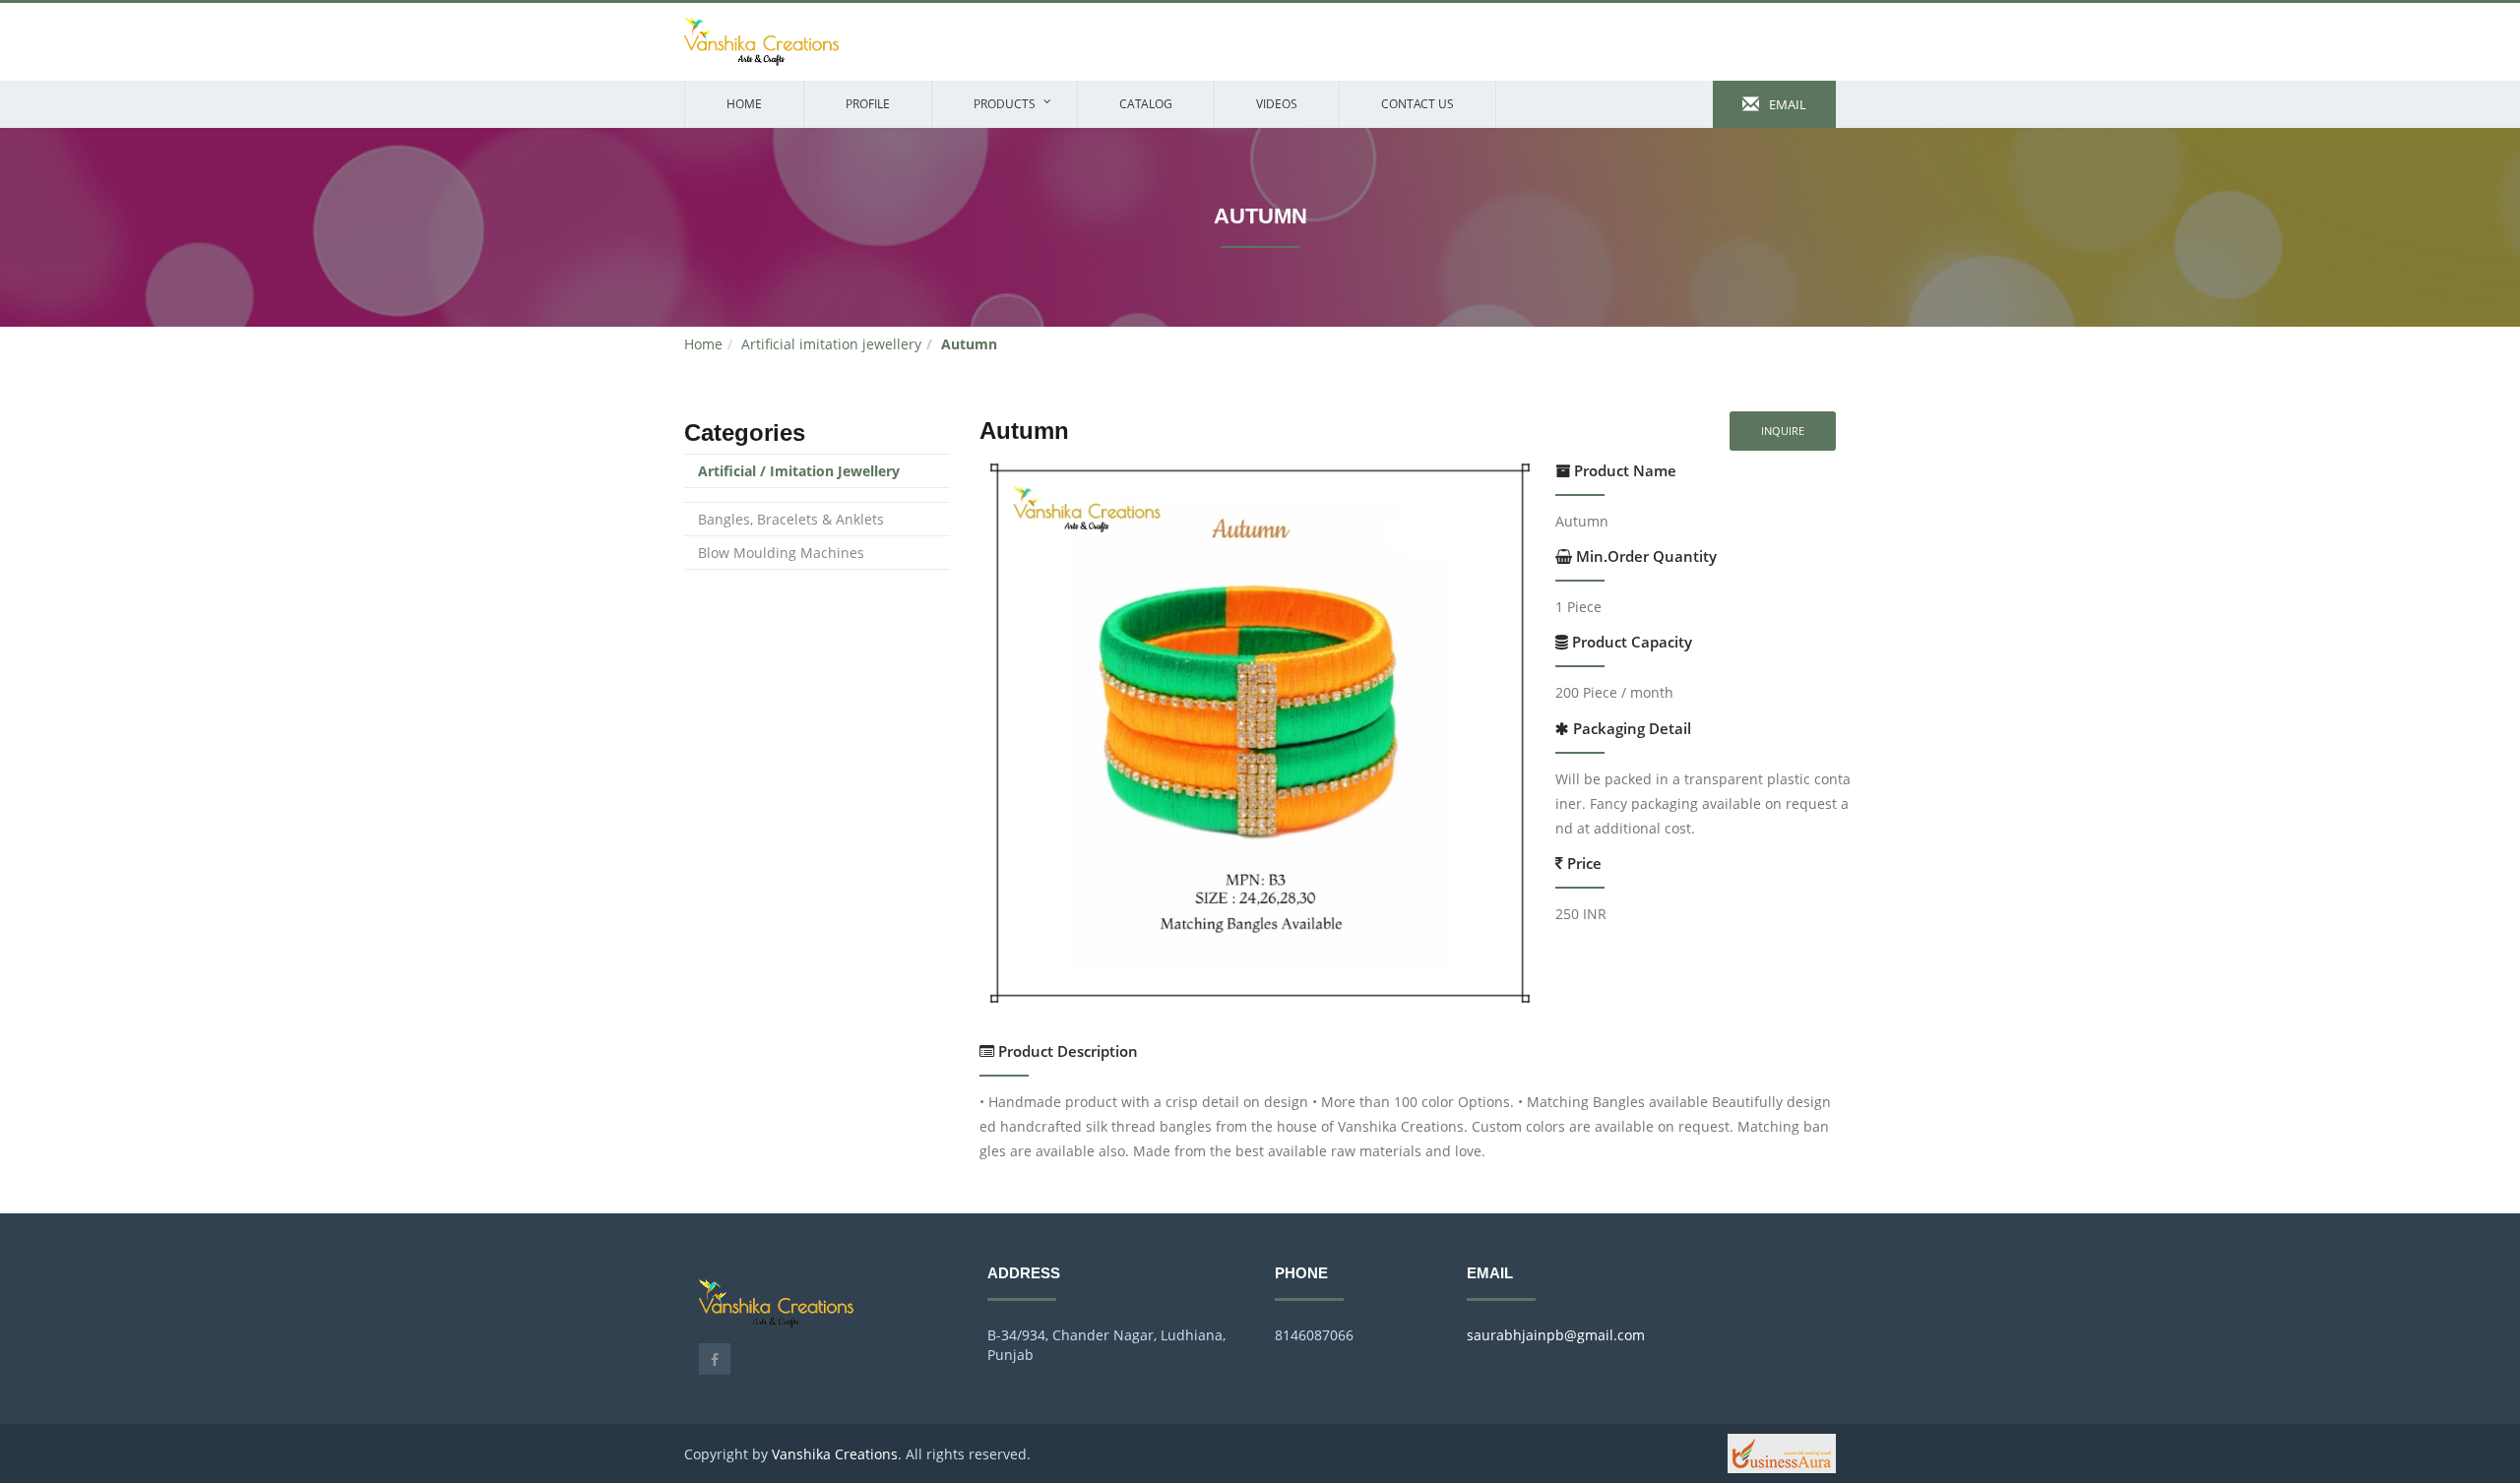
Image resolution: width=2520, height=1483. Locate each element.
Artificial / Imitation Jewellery (799, 471)
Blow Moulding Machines (781, 553)
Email (1783, 104)
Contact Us (1417, 104)
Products (1005, 104)
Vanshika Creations (835, 1454)
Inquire (1783, 431)
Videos (1277, 104)
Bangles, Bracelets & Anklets (791, 519)
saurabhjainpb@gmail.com (1556, 1335)
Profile (868, 104)
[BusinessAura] (1782, 1452)
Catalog (1146, 104)
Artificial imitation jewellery (831, 344)
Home (744, 104)
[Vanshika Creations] (761, 40)
